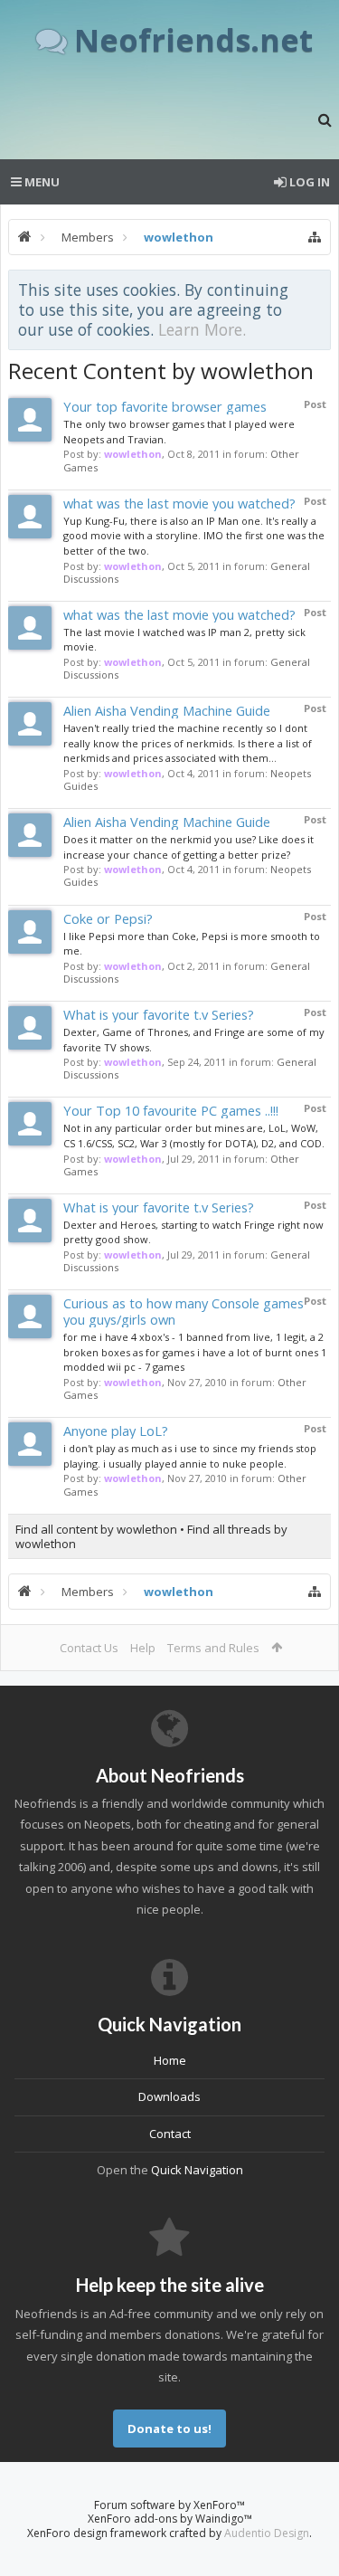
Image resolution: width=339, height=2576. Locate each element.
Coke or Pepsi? (108, 918)
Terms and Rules (213, 1648)
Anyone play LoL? (116, 1431)
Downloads (169, 2096)
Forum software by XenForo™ (169, 2505)
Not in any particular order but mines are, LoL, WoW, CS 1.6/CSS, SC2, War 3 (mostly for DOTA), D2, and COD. (194, 1136)
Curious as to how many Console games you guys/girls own (184, 1311)
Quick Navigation (197, 2170)
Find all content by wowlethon (96, 1529)
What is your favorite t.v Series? (159, 1014)
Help (143, 1648)
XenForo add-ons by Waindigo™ (170, 2519)
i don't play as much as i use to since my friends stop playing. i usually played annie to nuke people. (190, 1456)
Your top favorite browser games (165, 406)
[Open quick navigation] (315, 237)
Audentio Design (267, 2533)
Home (170, 2060)
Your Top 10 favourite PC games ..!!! (171, 1110)
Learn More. (202, 329)
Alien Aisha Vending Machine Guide (167, 710)
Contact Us (89, 1648)
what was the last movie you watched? (179, 503)
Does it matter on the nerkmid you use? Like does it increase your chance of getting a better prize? (188, 847)
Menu (41, 182)
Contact (170, 2134)
